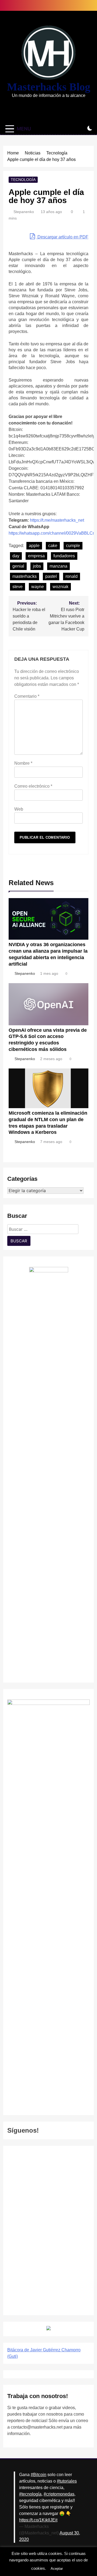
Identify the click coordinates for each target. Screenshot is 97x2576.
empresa (36, 556)
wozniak (60, 587)
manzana (58, 566)
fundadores (64, 556)
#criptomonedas (59, 2494)
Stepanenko (24, 212)
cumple (73, 546)
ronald (72, 576)
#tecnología (30, 2494)
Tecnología (23, 180)
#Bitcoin (39, 2475)
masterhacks (25, 576)
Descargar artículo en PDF (62, 237)
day (16, 556)
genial (18, 566)
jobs (37, 566)
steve (18, 587)
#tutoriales (67, 2481)
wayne (38, 587)
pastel (51, 576)
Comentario (27, 696)
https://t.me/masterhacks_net (57, 520)
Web (19, 809)
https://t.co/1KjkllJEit (38, 2520)
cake (53, 546)
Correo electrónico (33, 786)
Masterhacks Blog (49, 87)
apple (34, 546)
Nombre (23, 763)
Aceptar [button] (57, 2569)
